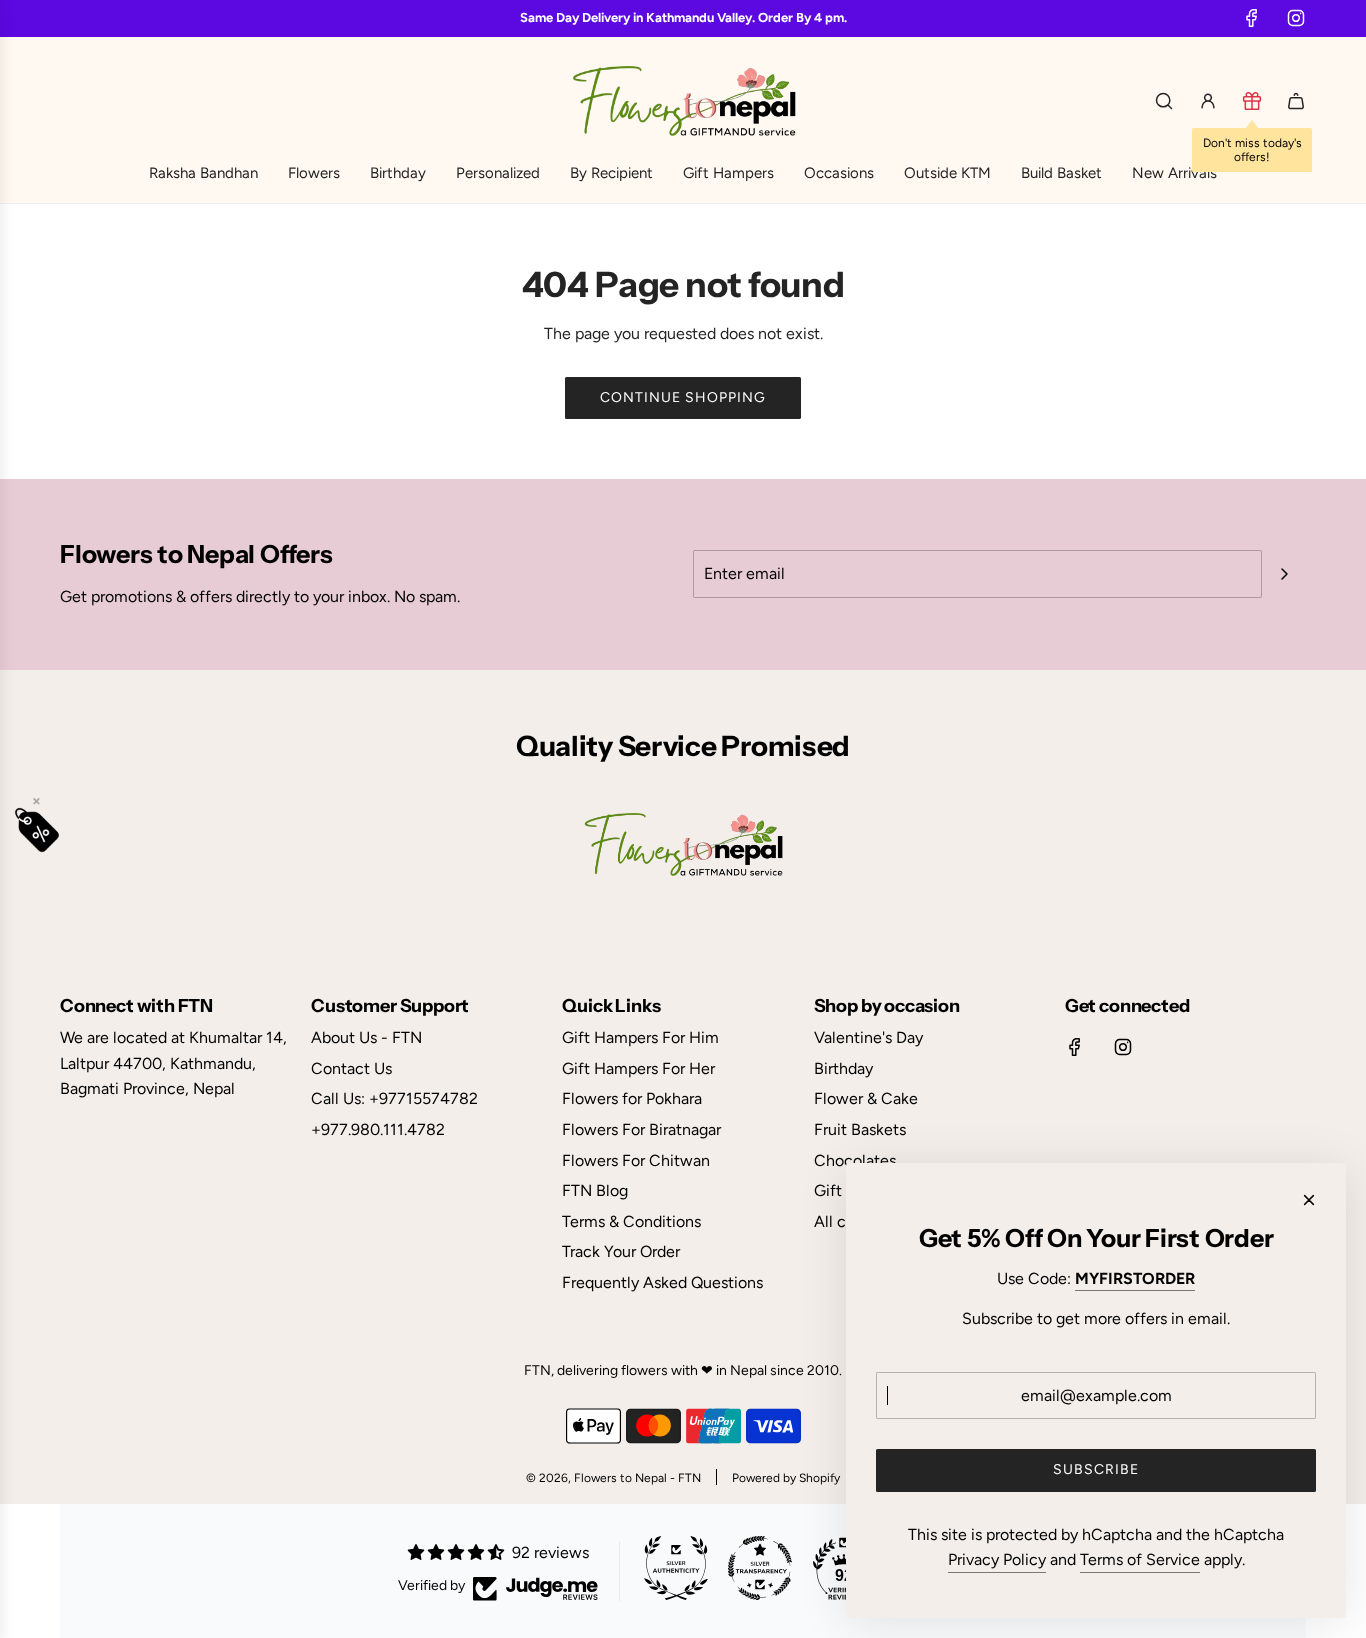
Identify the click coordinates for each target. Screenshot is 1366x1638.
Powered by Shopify (786, 1478)
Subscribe (1096, 1469)
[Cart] (1296, 101)
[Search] (1164, 101)
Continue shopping (683, 397)
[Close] (1309, 1200)
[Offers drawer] (1252, 101)
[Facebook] (1252, 18)
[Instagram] (1296, 18)
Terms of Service (1140, 1559)
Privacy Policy (997, 1559)
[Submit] (1284, 574)
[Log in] (1208, 101)
